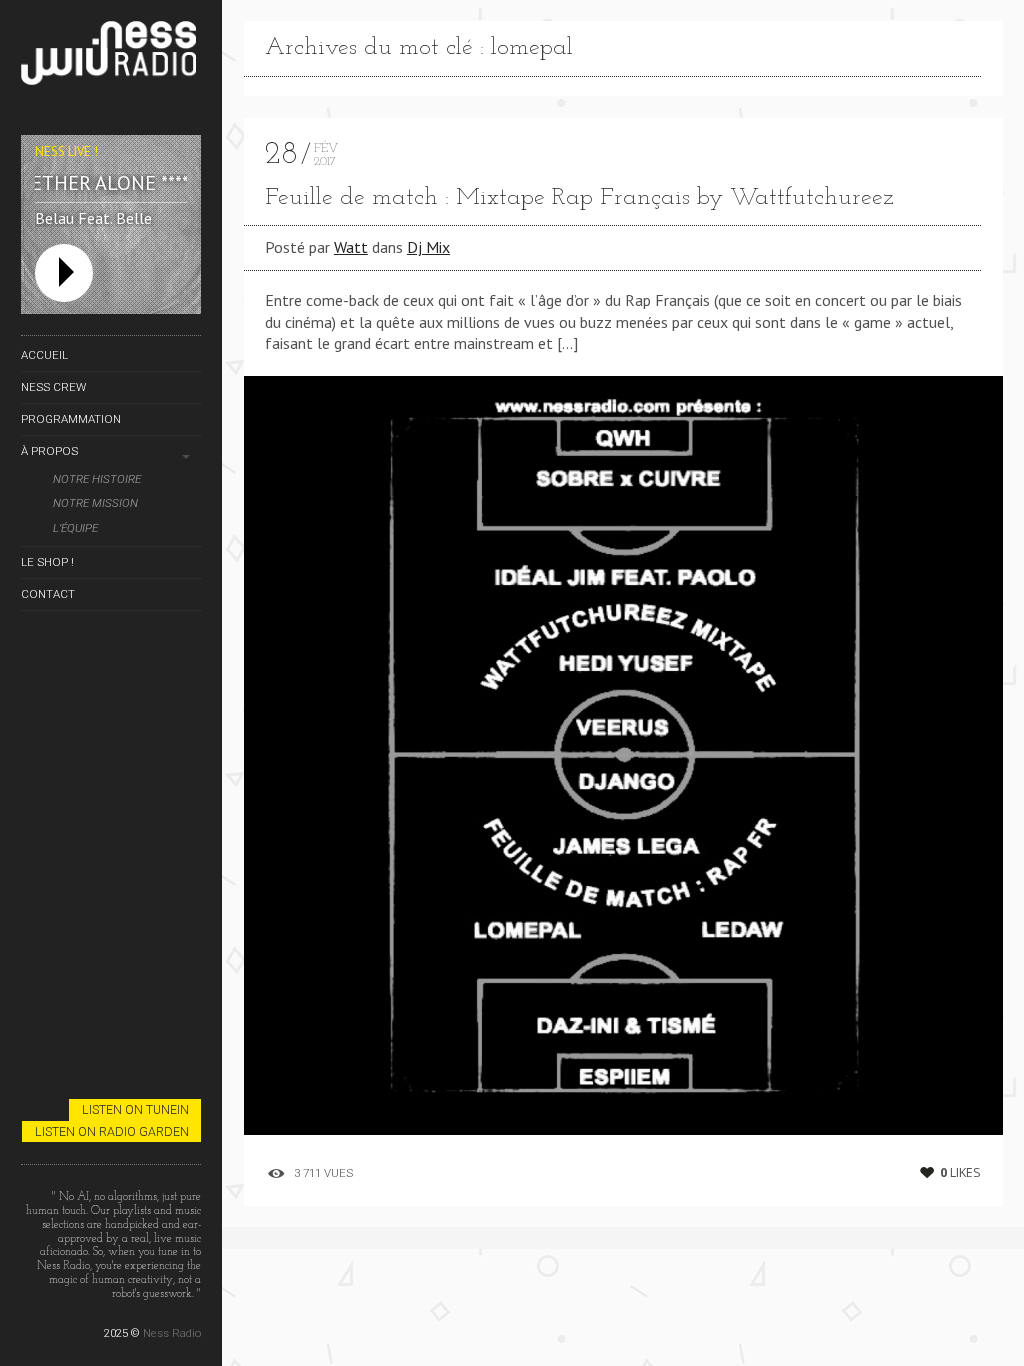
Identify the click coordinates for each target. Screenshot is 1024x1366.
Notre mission (95, 503)
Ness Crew (53, 387)
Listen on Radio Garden (112, 1131)
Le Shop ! (47, 562)
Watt (351, 247)
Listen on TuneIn (135, 1109)
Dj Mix (428, 247)
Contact (48, 594)
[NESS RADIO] (111, 56)
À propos (49, 451)
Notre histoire (97, 479)
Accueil (44, 355)
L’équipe (75, 528)
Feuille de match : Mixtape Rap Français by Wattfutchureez (579, 198)
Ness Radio (172, 1333)
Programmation (71, 419)
